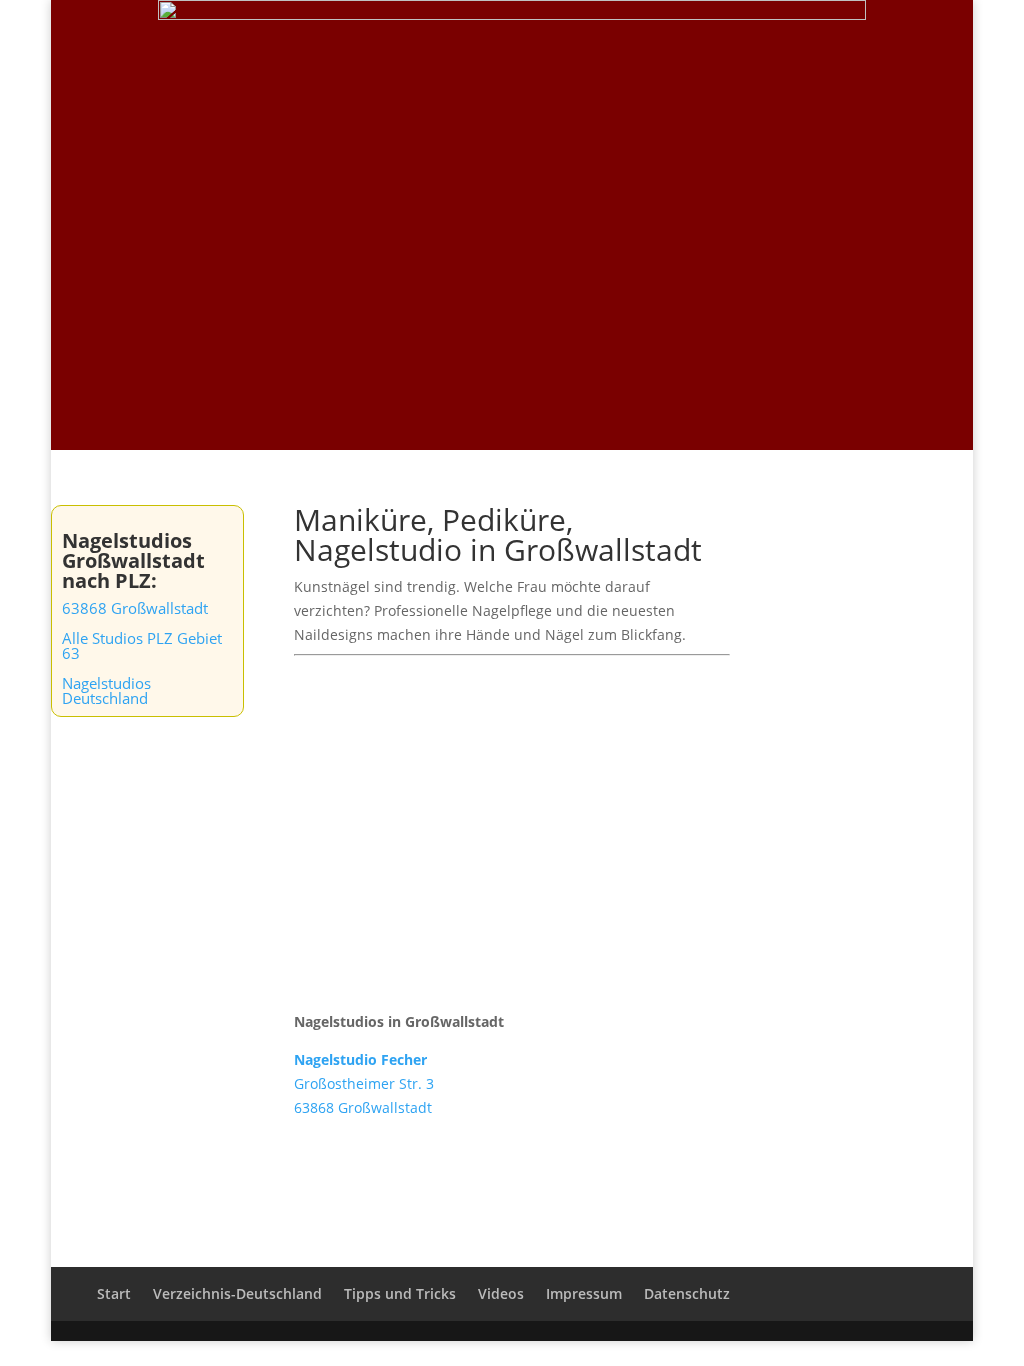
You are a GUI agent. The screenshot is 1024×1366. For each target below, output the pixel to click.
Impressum (584, 1293)
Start (517, 41)
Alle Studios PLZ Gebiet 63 (142, 645)
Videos (770, 41)
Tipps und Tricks (871, 41)
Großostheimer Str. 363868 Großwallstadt (364, 1083)
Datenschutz (687, 1293)
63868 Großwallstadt (135, 608)
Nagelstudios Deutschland (106, 690)
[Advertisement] (512, 300)
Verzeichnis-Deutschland (640, 41)
